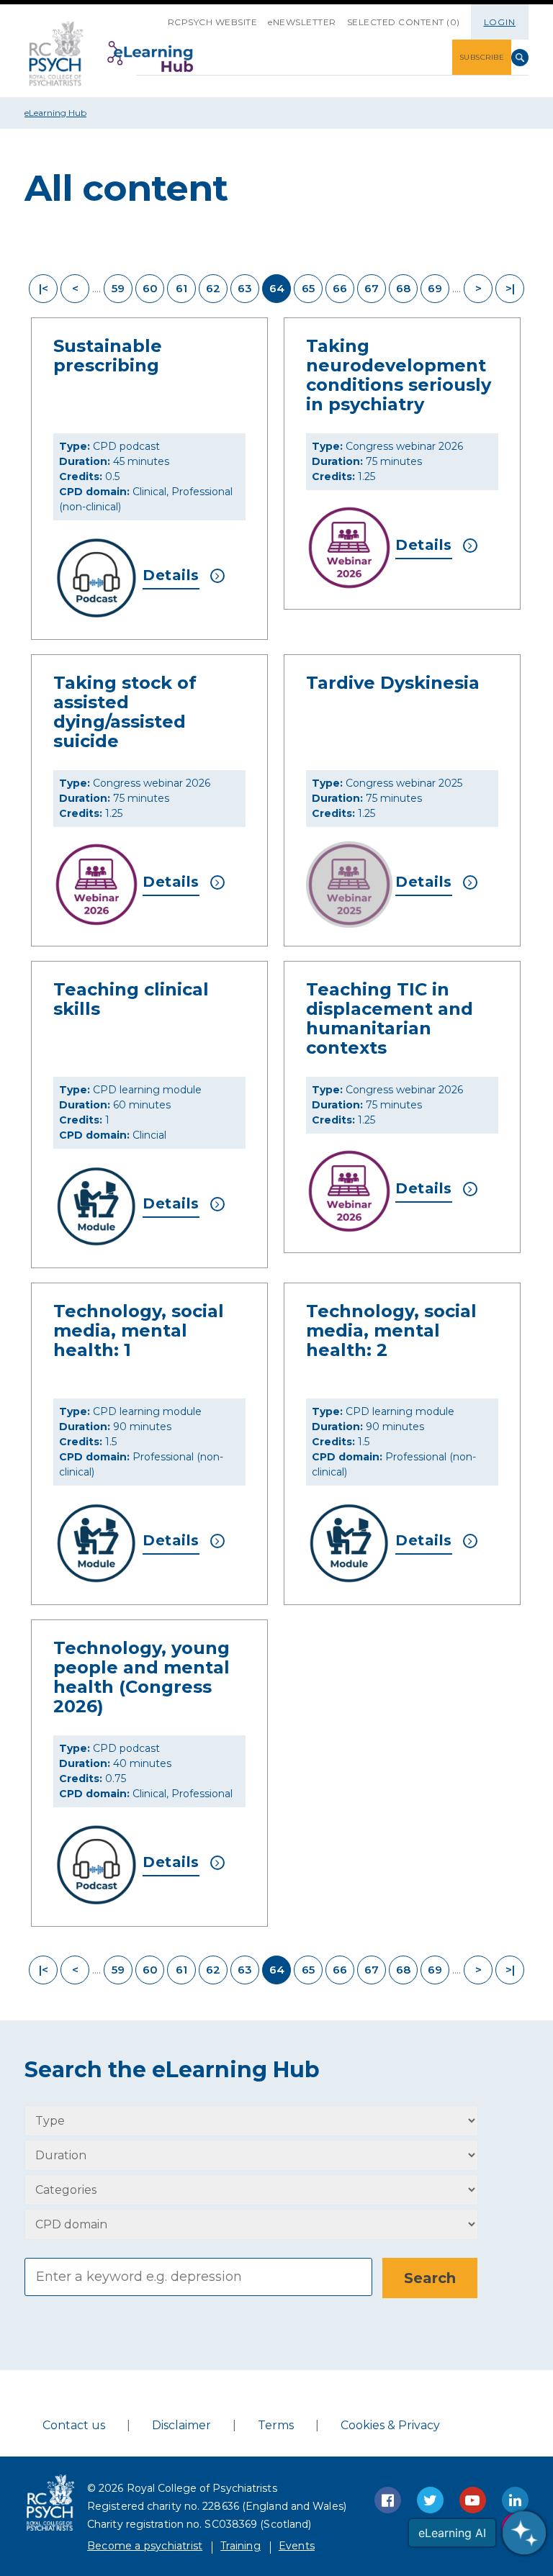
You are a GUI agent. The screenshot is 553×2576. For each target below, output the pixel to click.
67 (372, 288)
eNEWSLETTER (302, 22)
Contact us (74, 2425)
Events (297, 2546)
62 (213, 288)
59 (118, 288)
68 (403, 288)
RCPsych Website (213, 22)
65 (308, 288)
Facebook (388, 2500)
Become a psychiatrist (145, 2546)
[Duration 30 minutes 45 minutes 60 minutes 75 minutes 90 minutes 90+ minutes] (251, 2155)
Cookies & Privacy (390, 2425)
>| (510, 288)
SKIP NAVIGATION (157, 17)
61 (181, 288)
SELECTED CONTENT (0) (404, 22)
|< (44, 288)
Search (520, 58)
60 (150, 288)
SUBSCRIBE (482, 57)
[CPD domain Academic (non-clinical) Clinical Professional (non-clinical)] (251, 2224)
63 (245, 288)
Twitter (430, 2500)
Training (240, 2546)
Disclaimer (181, 2425)
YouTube (473, 2500)
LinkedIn (515, 2500)
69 (435, 288)
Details (171, 575)
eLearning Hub (55, 113)
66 (340, 288)
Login (500, 22)
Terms (276, 2425)
